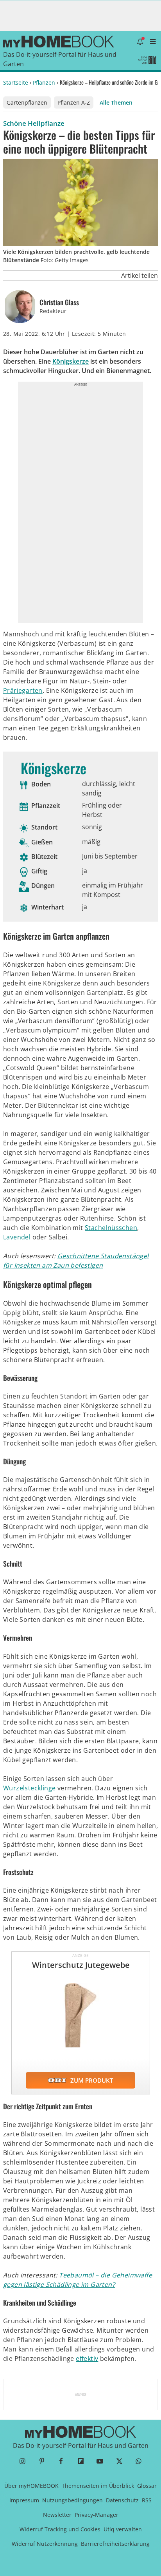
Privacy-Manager (97, 2515)
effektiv (87, 2359)
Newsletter (57, 2515)
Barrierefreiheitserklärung (115, 2544)
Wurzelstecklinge (29, 1788)
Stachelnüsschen (111, 1228)
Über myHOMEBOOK (31, 2486)
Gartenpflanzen (27, 102)
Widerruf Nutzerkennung (45, 2544)
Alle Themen (116, 102)
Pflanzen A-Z (74, 102)
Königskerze (71, 361)
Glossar (147, 2486)
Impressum (24, 2500)
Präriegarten (23, 690)
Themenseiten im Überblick (98, 2486)
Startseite (16, 82)
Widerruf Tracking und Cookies (60, 2529)
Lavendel (17, 1237)
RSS (147, 2500)
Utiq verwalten (123, 2529)
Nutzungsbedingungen (72, 2500)
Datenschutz (122, 2500)
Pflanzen (44, 82)
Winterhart (47, 907)
